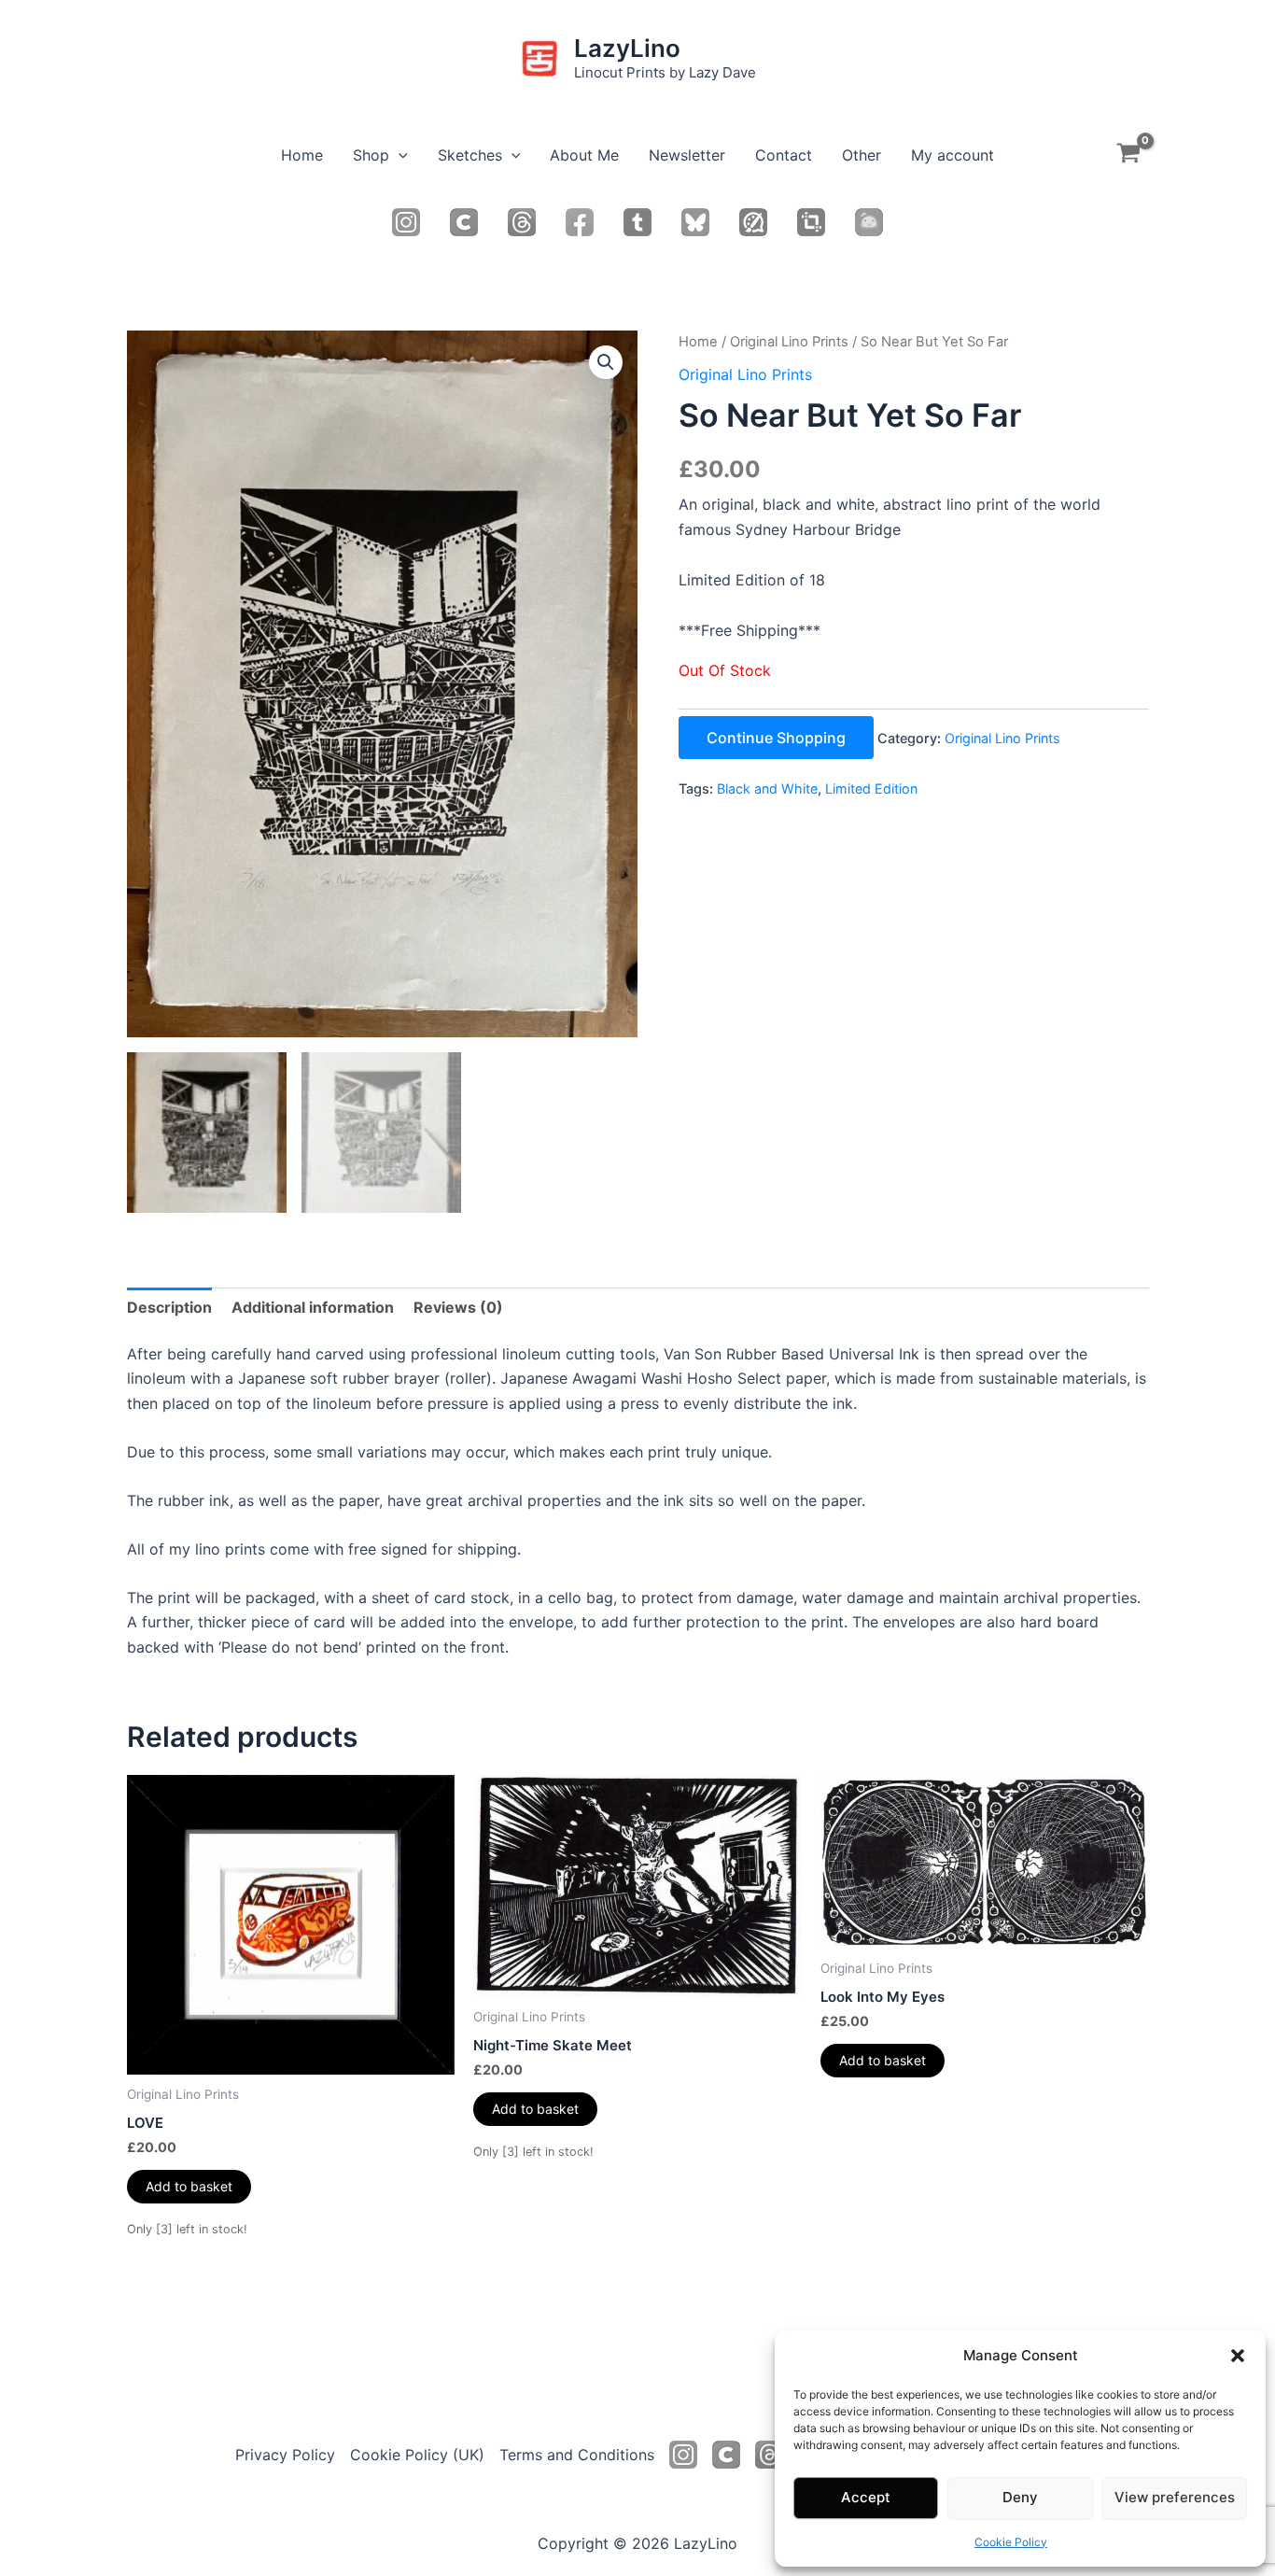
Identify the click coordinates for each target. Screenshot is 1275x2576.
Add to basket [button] (189, 2186)
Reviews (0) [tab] (458, 1307)
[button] (1238, 2356)
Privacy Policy (285, 2455)
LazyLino (627, 48)
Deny (1020, 2497)
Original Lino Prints (789, 342)
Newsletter (687, 155)
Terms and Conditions (577, 2455)
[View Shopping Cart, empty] (1129, 155)
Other (862, 155)
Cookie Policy (1011, 2542)
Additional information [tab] (313, 1307)
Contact (784, 155)
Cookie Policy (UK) (417, 2455)
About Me (584, 155)
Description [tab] (169, 1307)
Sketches (470, 155)
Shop (371, 155)
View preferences (1175, 2497)
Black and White (767, 788)
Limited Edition (871, 788)
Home (302, 155)
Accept (866, 2497)
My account (953, 155)
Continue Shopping (776, 738)
